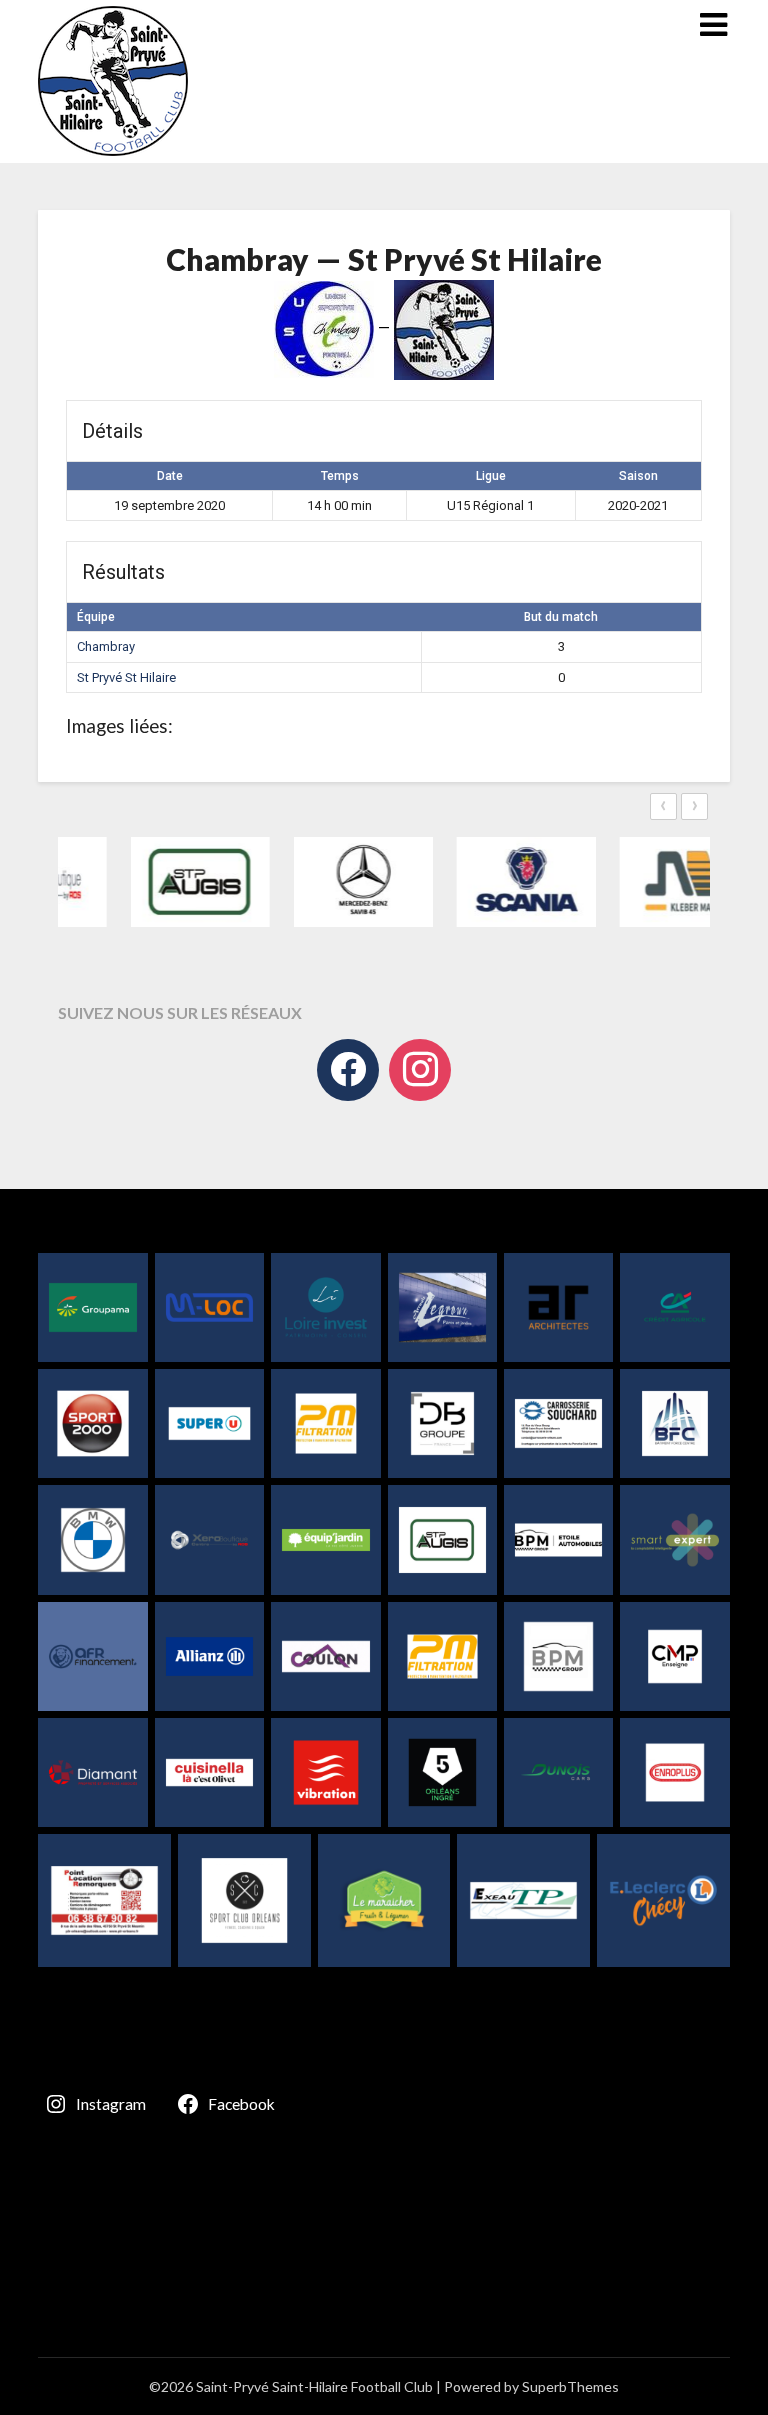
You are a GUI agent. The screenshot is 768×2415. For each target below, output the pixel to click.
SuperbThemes (570, 2386)
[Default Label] (420, 1070)
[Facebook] (348, 1070)
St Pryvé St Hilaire (126, 677)
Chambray (106, 646)
